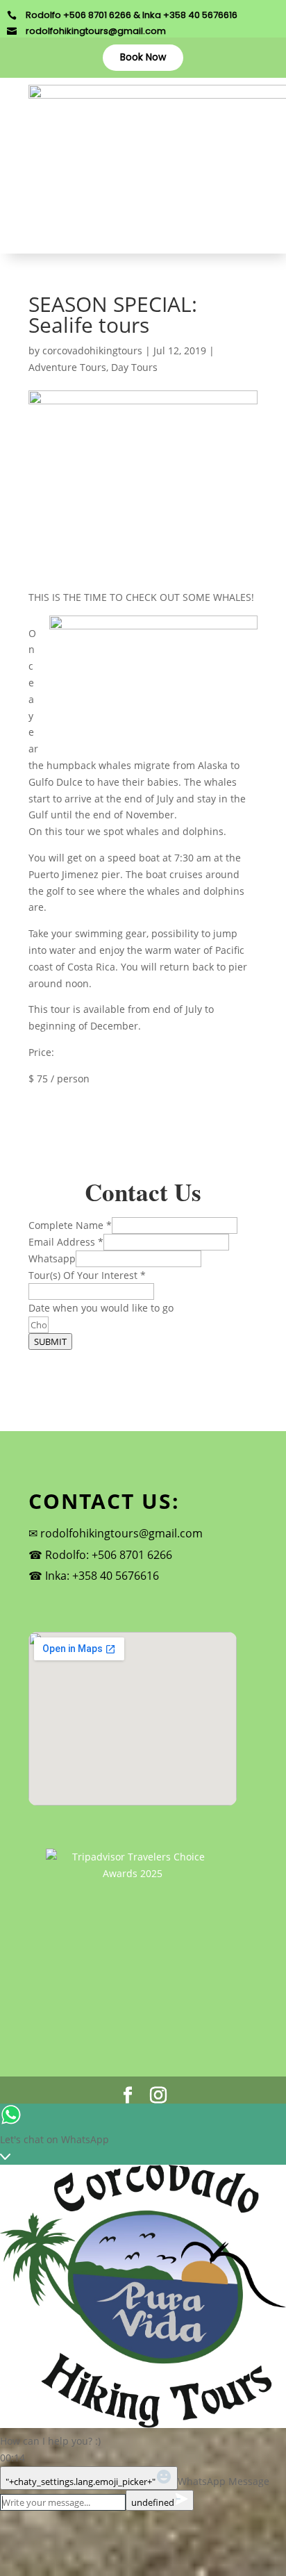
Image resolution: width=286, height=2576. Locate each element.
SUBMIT (50, 1341)
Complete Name (70, 1225)
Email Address (66, 1242)
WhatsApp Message (224, 2481)
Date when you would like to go (101, 1308)
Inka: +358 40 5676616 (102, 1576)
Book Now (143, 57)
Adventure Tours (67, 367)
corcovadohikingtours (92, 350)
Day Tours (134, 367)
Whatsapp (52, 1258)
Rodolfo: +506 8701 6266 (109, 1555)
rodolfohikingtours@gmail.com (96, 31)
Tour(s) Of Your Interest (87, 1275)
